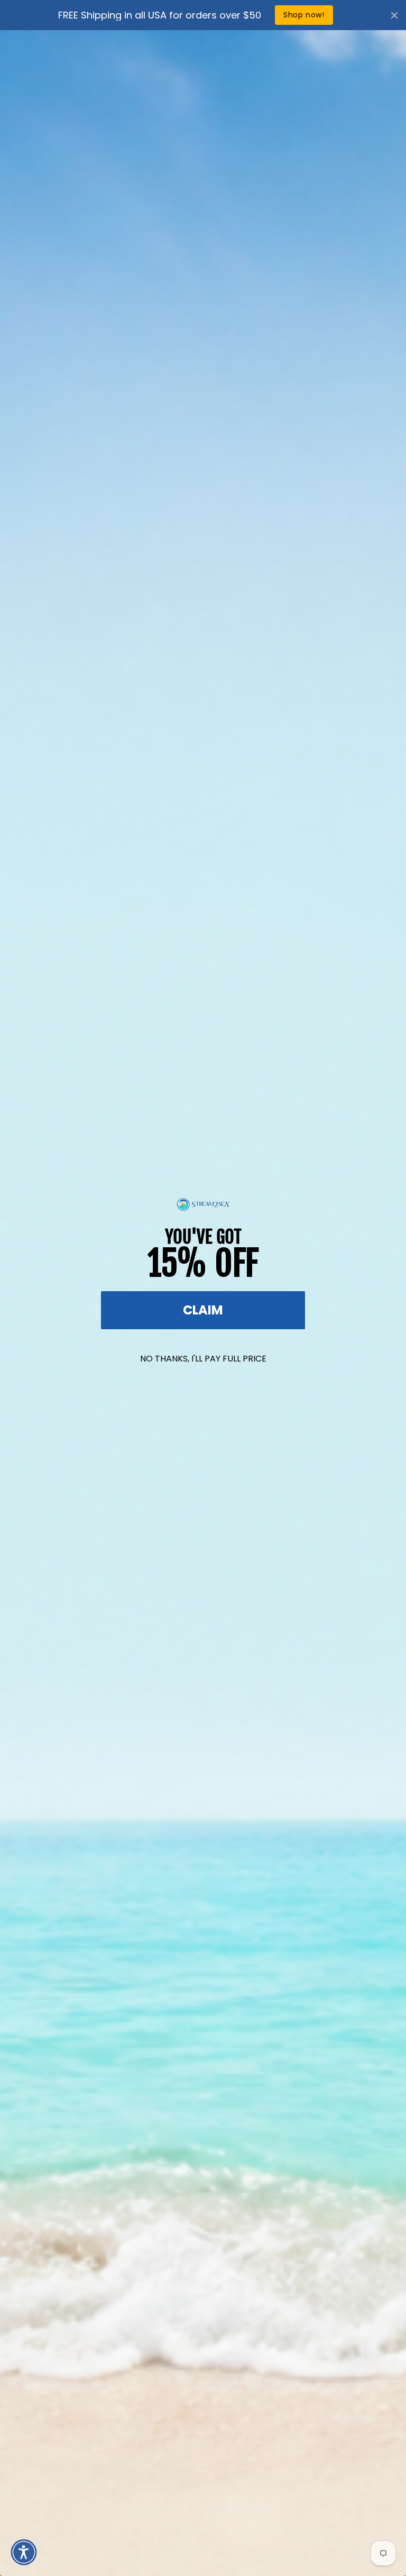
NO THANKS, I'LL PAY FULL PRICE (203, 1359)
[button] (24, 2552)
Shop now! (304, 15)
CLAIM (203, 1310)
